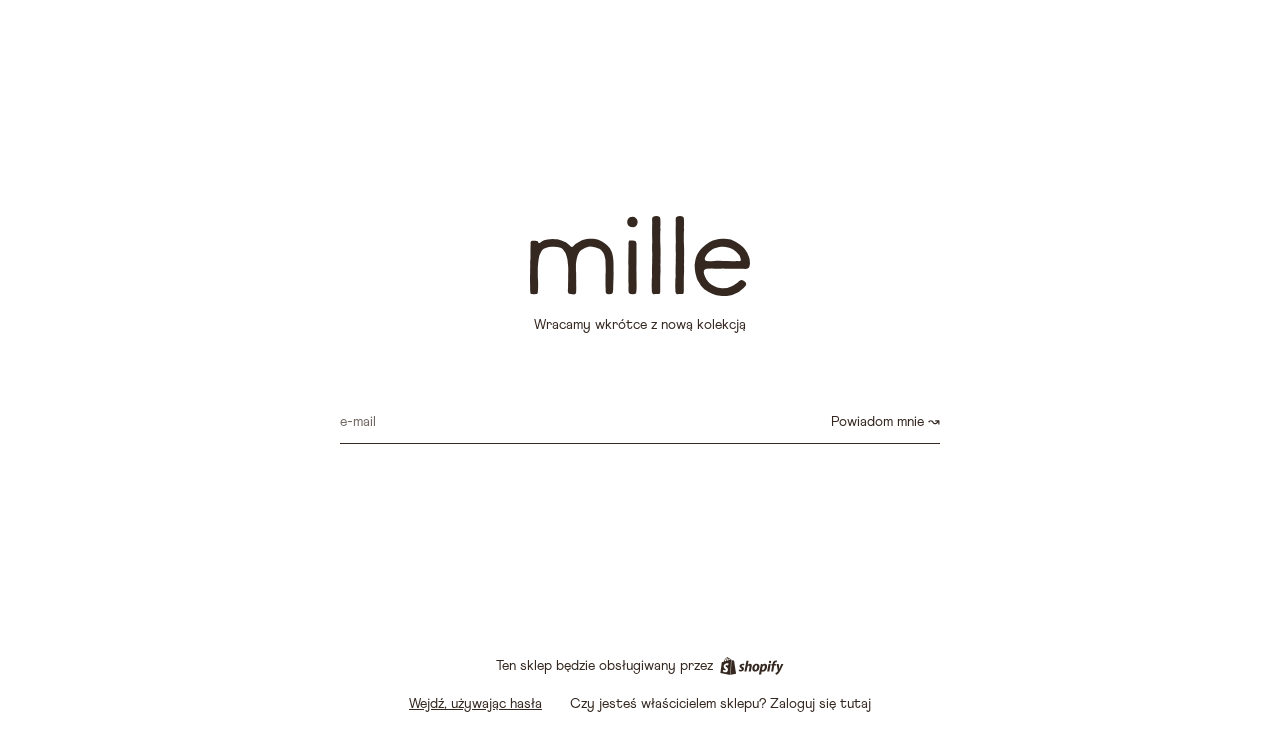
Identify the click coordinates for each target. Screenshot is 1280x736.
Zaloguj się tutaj (820, 704)
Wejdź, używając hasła (475, 704)
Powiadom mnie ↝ (885, 422)
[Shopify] (751, 666)
